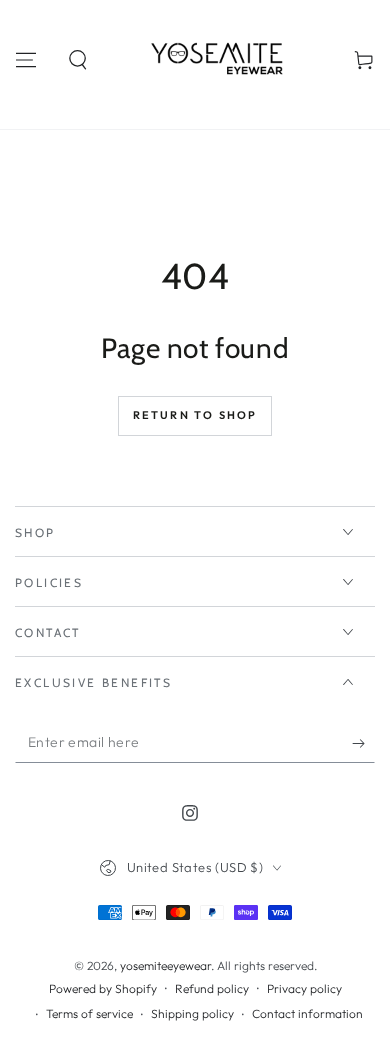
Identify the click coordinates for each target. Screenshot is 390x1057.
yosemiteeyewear (165, 965)
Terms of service (89, 1013)
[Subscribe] (363, 743)
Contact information (307, 1013)
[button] (78, 60)
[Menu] (26, 60)
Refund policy (212, 988)
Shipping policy (192, 1013)
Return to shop (195, 415)
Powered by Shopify (103, 988)
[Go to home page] (221, 60)
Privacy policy (304, 988)
